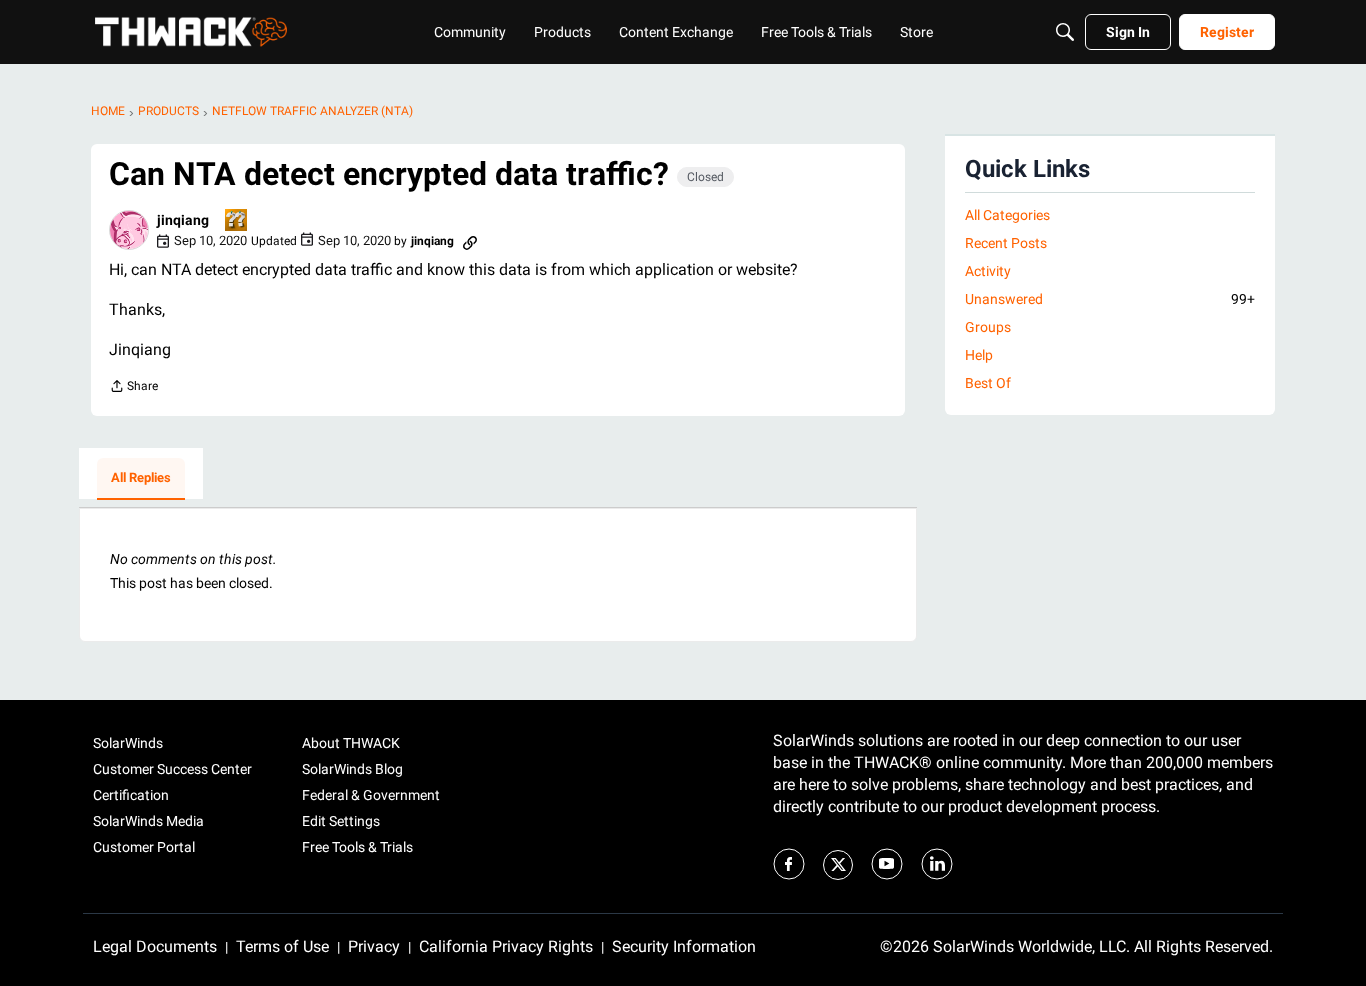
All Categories (1007, 215)
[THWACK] (191, 32)
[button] (129, 230)
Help (979, 355)
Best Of (988, 383)
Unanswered (1110, 299)
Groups (988, 327)
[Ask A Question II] (237, 221)
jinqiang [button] (183, 220)
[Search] (1065, 32)
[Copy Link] (470, 241)
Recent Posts (1006, 243)
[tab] (141, 479)
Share (133, 388)
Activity (988, 271)
